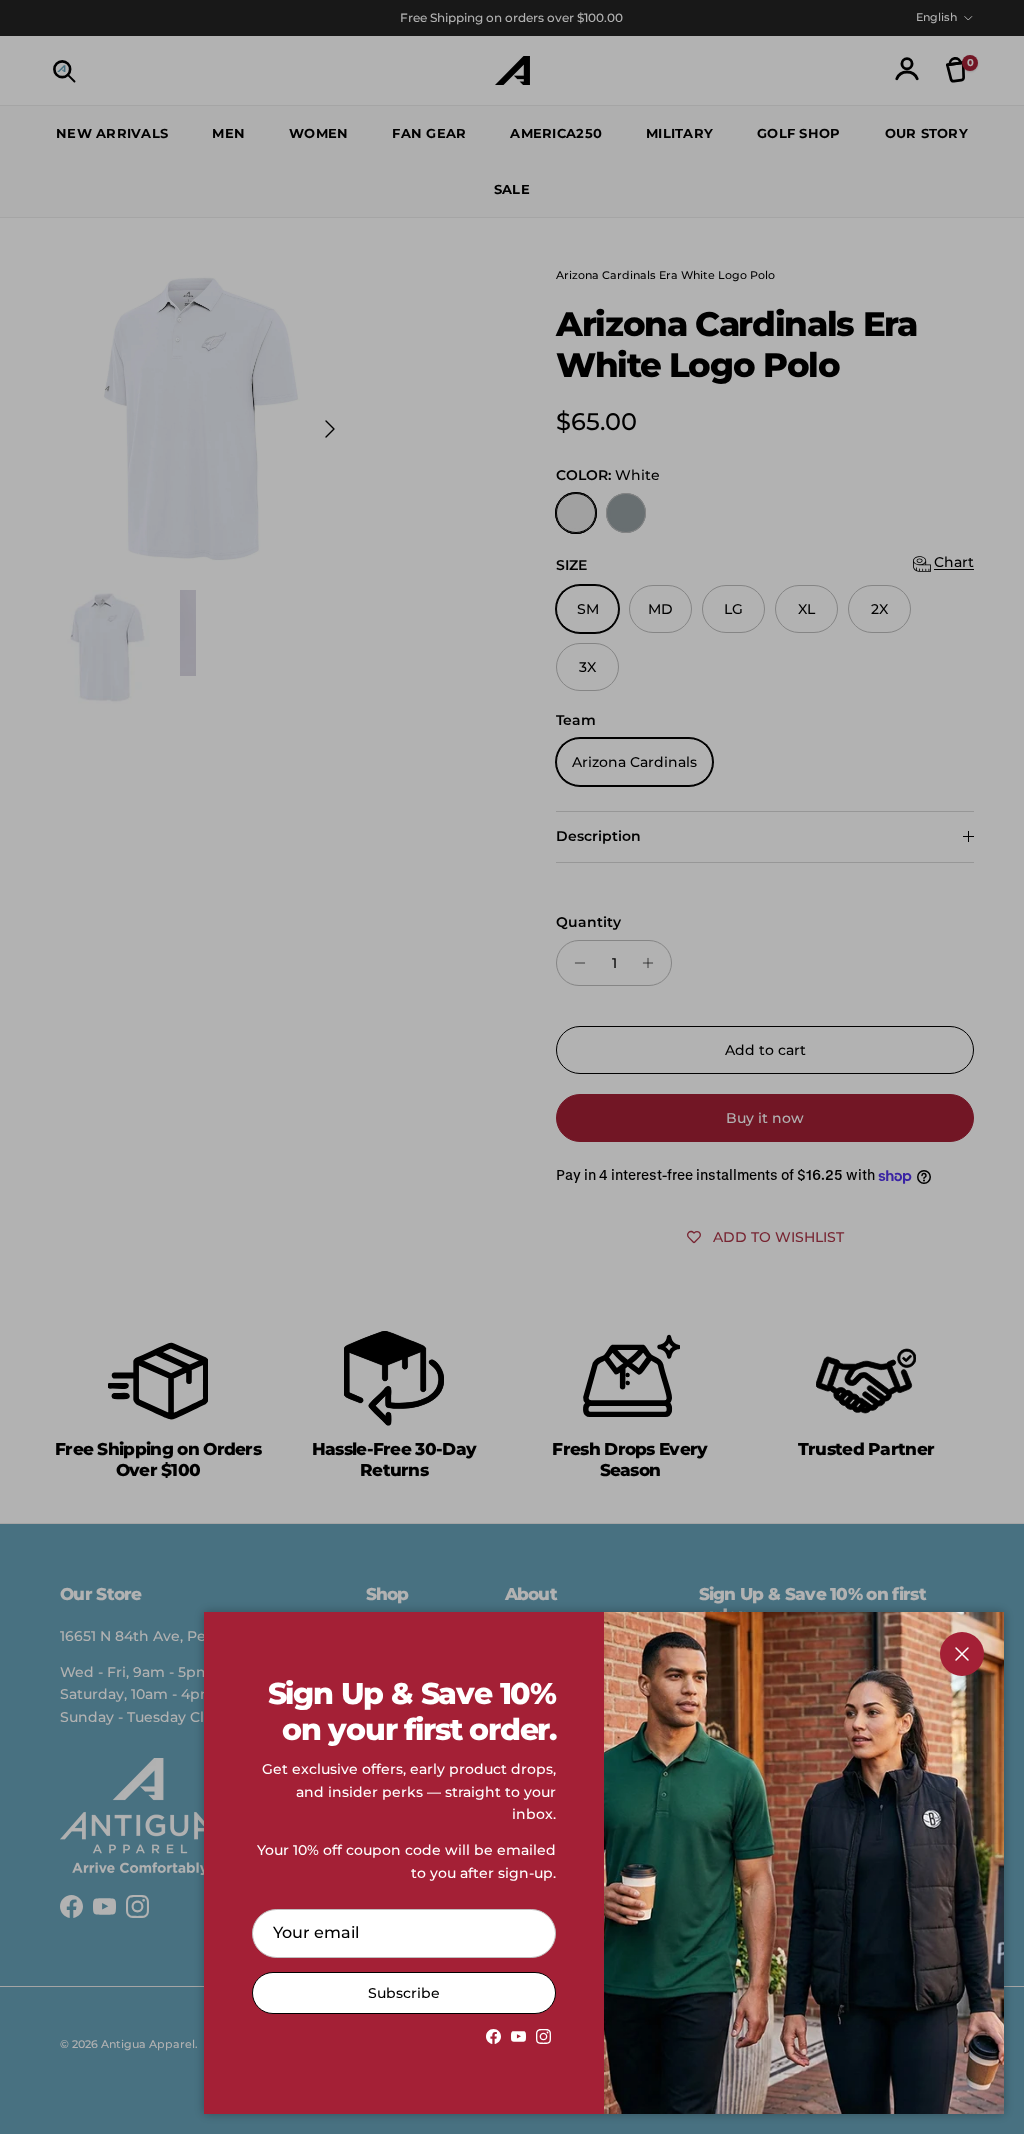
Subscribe (404, 1993)
